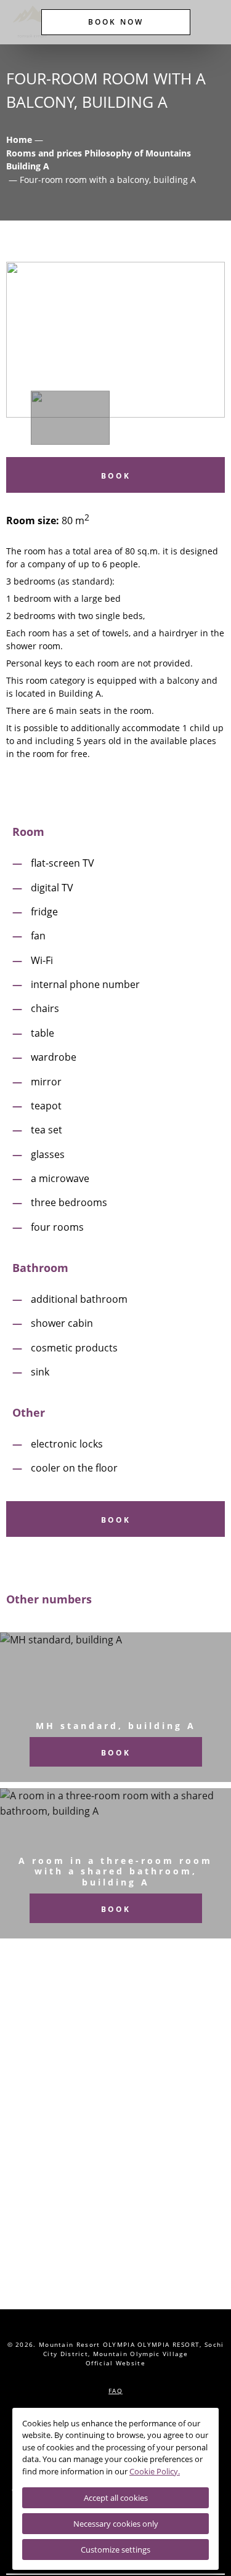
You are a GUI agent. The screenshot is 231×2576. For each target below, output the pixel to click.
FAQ (115, 2391)
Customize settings (115, 2550)
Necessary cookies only (116, 2524)
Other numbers (49, 1599)
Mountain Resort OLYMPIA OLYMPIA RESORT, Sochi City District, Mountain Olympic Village (132, 2349)
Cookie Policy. (155, 2471)
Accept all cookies (116, 2498)
